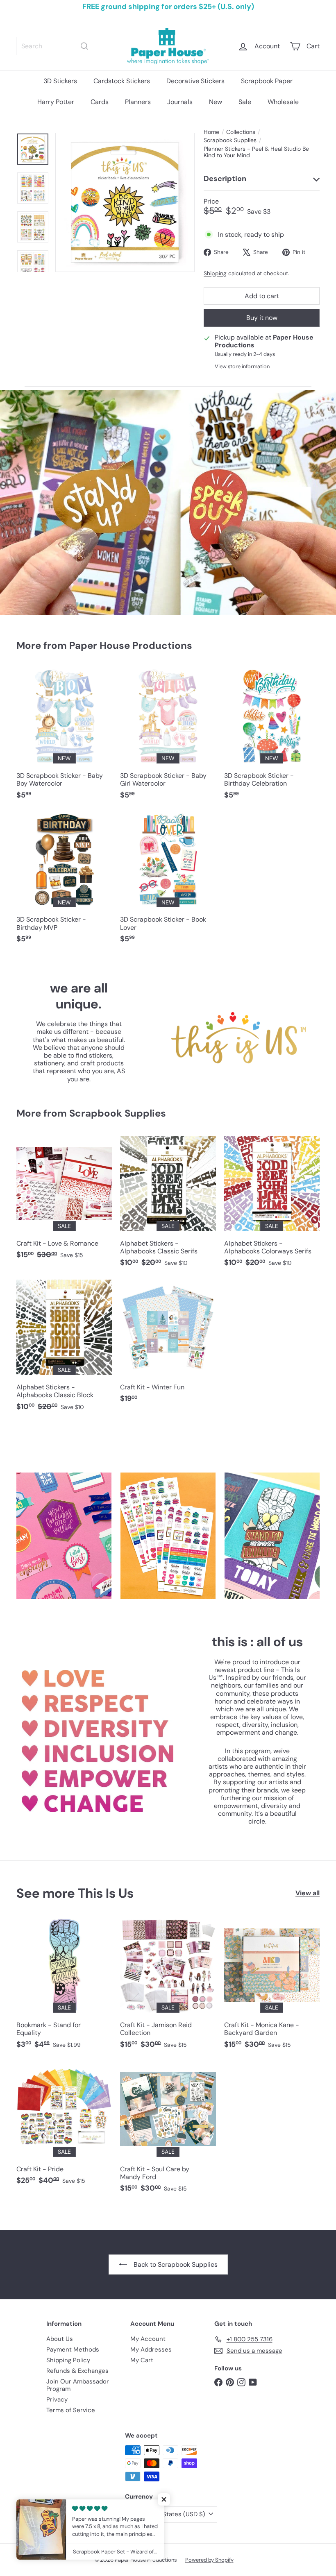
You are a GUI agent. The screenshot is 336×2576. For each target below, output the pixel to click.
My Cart (142, 2360)
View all (308, 1893)
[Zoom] (125, 202)
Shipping (215, 273)
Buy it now (262, 318)
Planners (138, 102)
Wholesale (283, 102)
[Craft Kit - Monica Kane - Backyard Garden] (272, 1987)
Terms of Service (71, 2410)
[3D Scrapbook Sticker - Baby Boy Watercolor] (64, 738)
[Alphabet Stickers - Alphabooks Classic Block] (64, 1349)
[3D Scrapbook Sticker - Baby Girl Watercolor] (168, 738)
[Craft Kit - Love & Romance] (64, 1202)
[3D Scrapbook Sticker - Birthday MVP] (64, 882)
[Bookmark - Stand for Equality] (64, 1987)
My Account (148, 2339)
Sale (245, 102)
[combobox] (55, 46)
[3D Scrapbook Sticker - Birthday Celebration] (272, 738)
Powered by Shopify (209, 2560)
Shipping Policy (68, 2360)
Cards (100, 102)
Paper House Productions (131, 645)
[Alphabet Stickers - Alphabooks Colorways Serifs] (272, 1206)
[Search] (84, 46)
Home (211, 132)
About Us (60, 2339)
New (216, 102)
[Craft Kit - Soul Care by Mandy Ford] (168, 2131)
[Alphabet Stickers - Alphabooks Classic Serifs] (168, 1206)
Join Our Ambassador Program (78, 2385)
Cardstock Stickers (122, 81)
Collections (241, 132)
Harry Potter (56, 102)
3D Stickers (60, 81)
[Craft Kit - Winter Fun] (168, 1346)
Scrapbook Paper (267, 81)
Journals (180, 102)
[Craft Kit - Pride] (64, 2127)
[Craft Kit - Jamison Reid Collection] (168, 1987)
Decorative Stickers (195, 81)
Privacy (57, 2399)
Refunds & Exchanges (77, 2371)
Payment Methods (73, 2349)
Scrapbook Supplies (230, 140)
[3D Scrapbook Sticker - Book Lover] (168, 882)
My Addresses (151, 2349)
